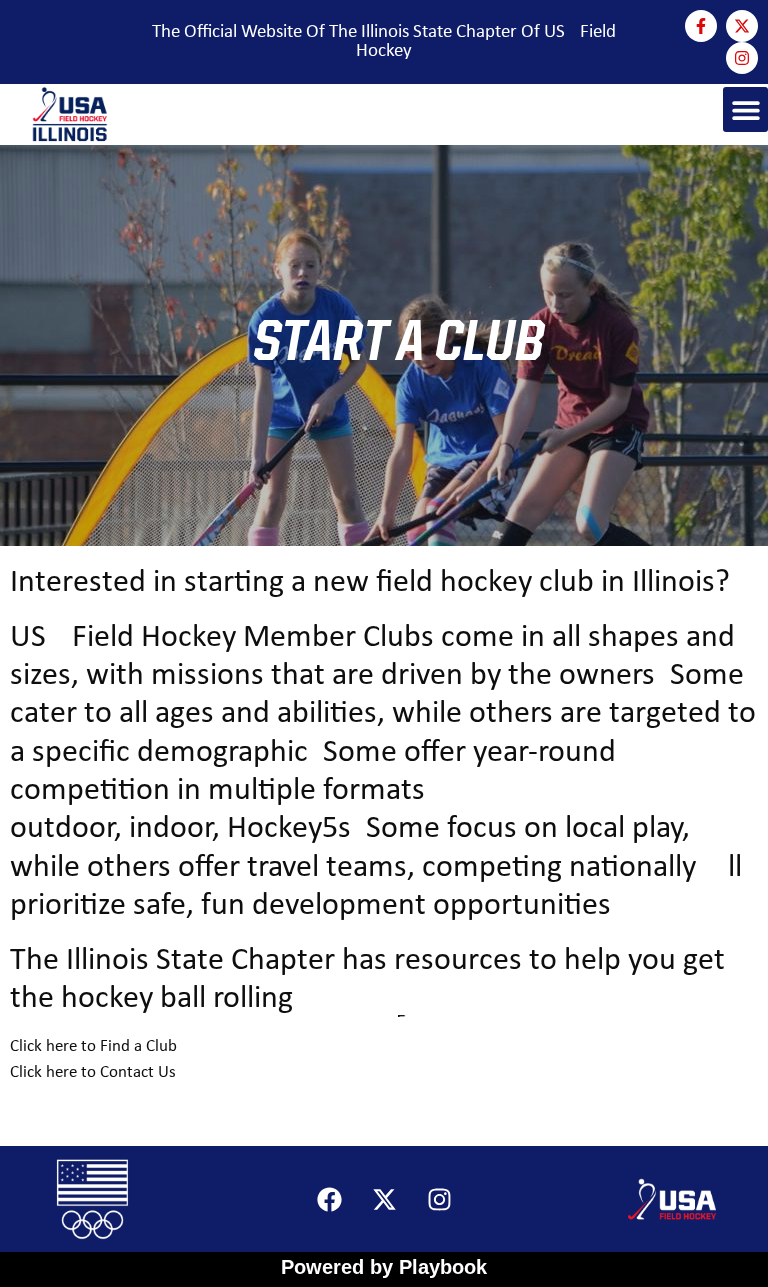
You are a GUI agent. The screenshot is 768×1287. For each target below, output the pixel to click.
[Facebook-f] (701, 26)
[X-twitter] (742, 26)
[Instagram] (742, 58)
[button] (745, 109)
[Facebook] (329, 1199)
